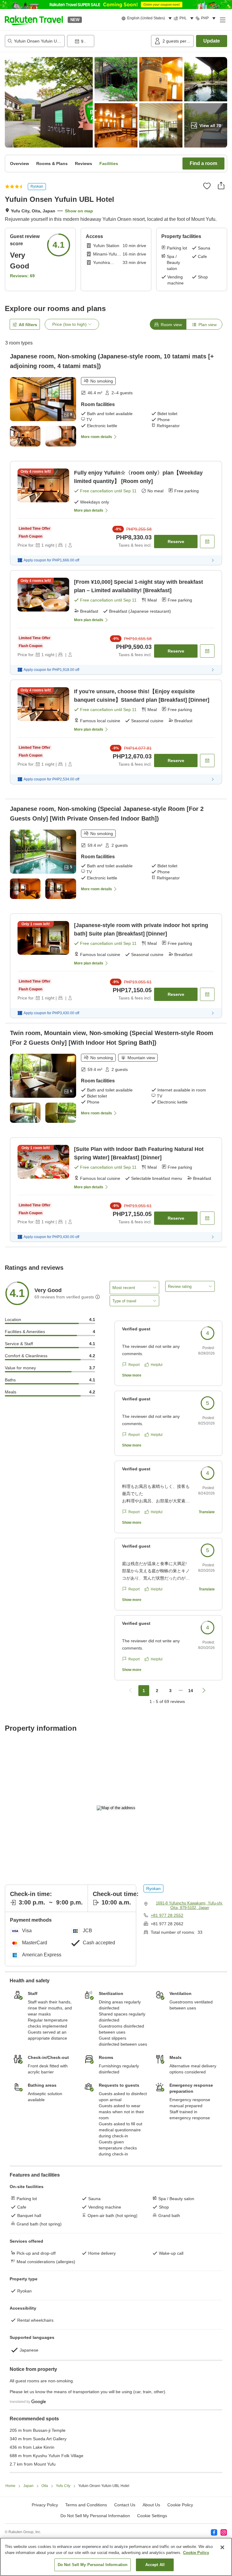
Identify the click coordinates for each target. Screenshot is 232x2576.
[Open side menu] (222, 20)
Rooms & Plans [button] (52, 164)
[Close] (222, 2547)
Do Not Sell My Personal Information (93, 2565)
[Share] (221, 186)
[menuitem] (148, 18)
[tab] (168, 324)
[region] (116, 2557)
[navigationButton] (130, 1691)
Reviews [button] (84, 164)
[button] (34, 20)
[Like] (207, 186)
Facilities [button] (109, 164)
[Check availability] (207, 542)
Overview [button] (19, 164)
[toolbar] (108, 41)
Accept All (155, 2565)
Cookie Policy (196, 2553)
